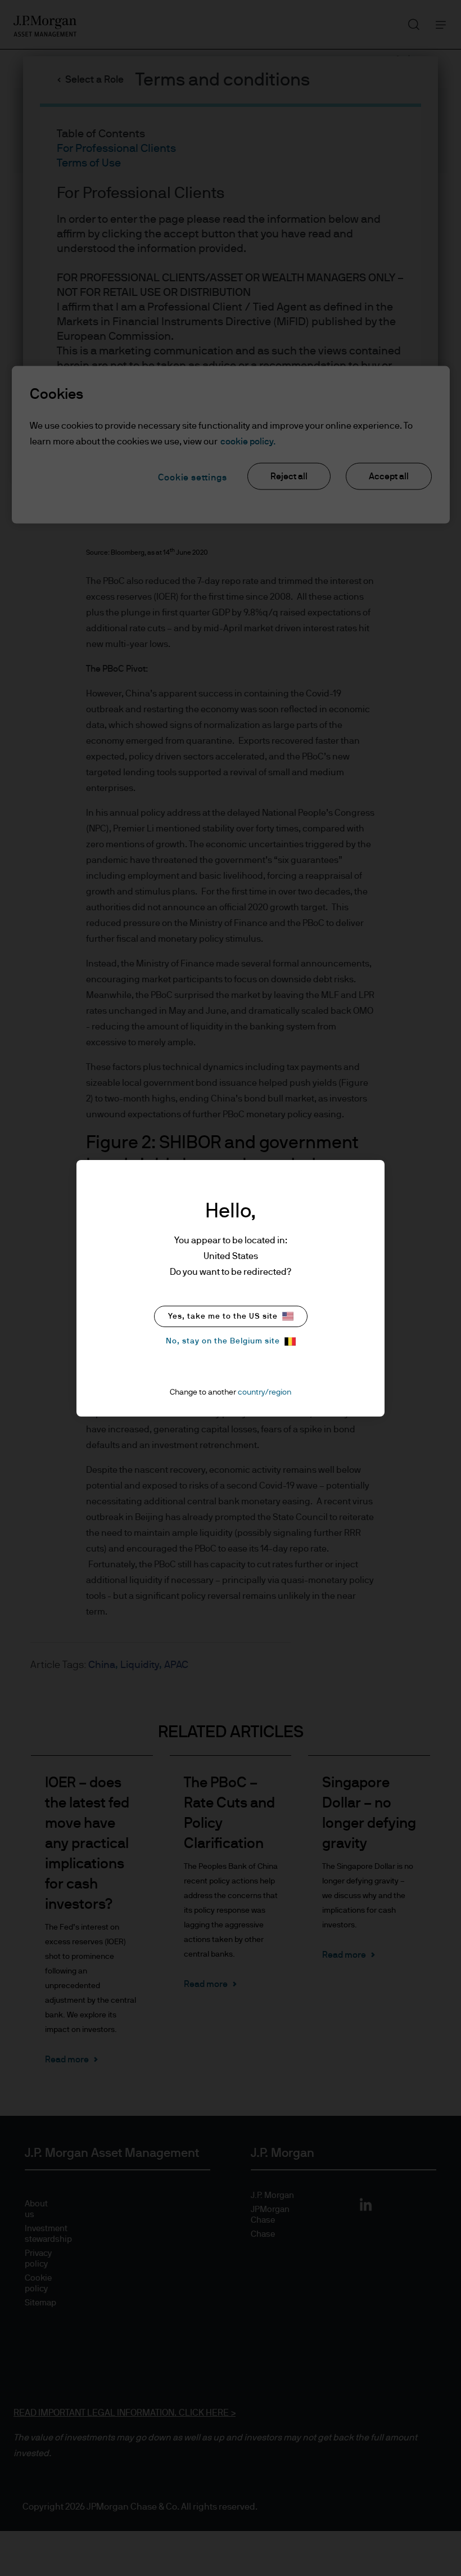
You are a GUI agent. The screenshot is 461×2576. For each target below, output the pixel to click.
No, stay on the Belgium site (223, 1341)
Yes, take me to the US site (223, 1316)
